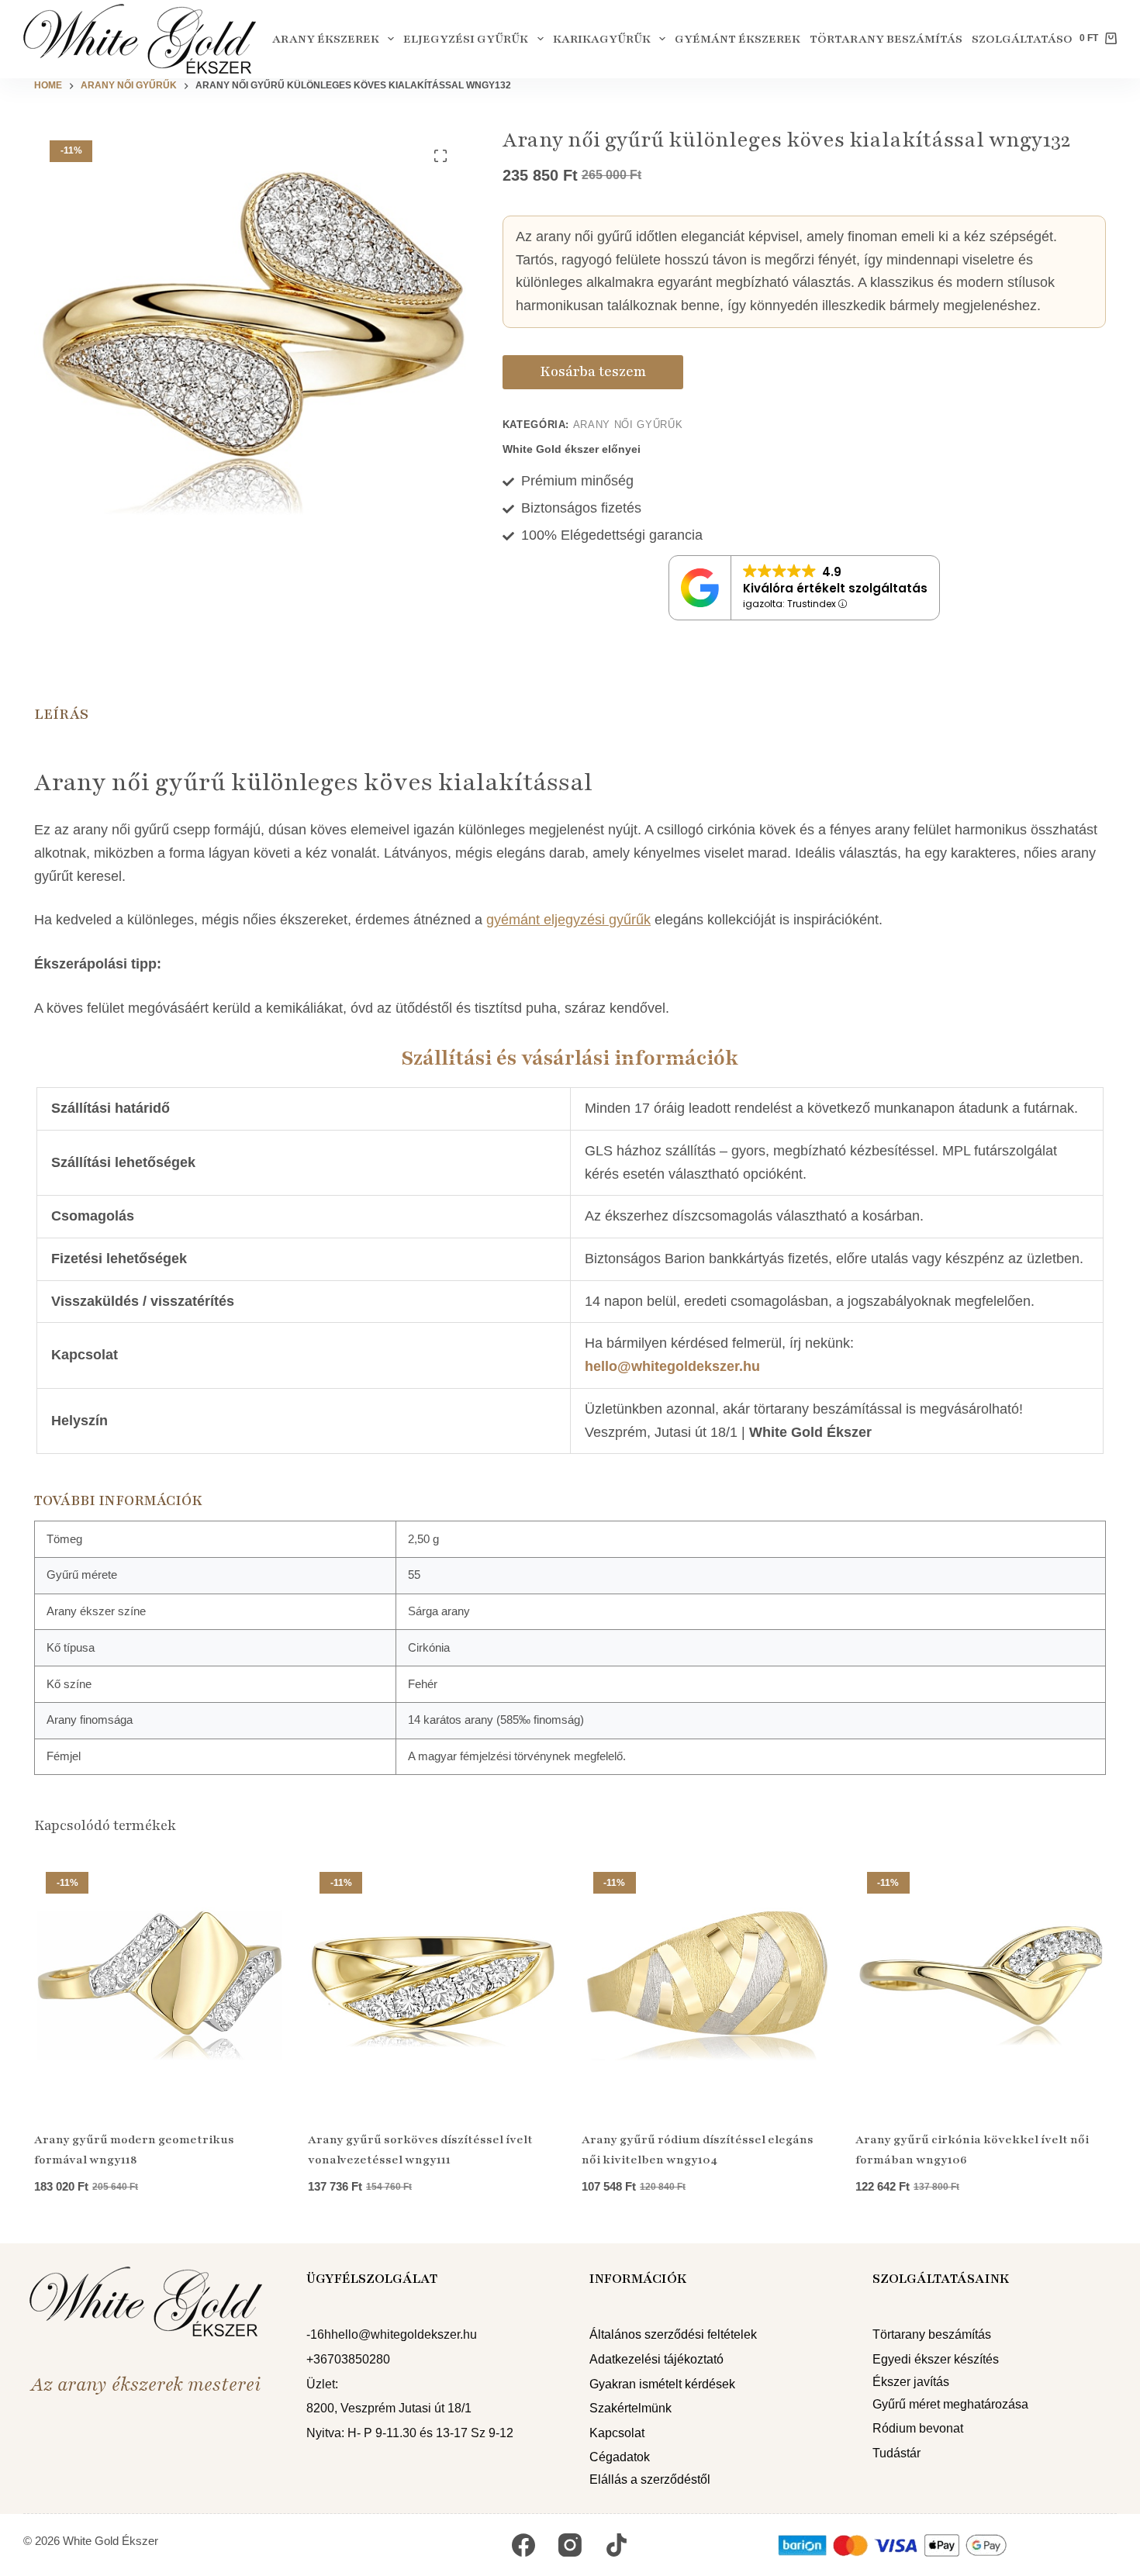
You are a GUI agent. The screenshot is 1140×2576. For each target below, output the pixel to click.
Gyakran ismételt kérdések (662, 2384)
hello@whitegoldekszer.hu (672, 1366)
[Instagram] (570, 2545)
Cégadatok (620, 2457)
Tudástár (896, 2453)
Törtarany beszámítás (886, 39)
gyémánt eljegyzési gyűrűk (568, 920)
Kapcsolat (617, 2433)
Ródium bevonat (918, 2428)
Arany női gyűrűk (628, 425)
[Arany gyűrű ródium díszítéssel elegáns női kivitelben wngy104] (707, 1986)
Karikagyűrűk (602, 39)
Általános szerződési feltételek (673, 2334)
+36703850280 (348, 2359)
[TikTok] (617, 2545)
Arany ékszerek (326, 39)
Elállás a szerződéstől (650, 2479)
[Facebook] (523, 2545)
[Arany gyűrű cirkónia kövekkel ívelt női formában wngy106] (981, 1986)
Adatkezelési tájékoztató (656, 2359)
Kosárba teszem (593, 371)
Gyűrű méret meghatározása (950, 2404)
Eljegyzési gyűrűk (466, 39)
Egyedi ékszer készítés (936, 2359)
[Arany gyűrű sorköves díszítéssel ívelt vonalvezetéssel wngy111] (433, 1986)
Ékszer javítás (911, 2382)
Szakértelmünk (630, 2408)
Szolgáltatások (1026, 39)
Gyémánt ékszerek (738, 39)
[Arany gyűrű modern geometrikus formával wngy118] (159, 1986)
